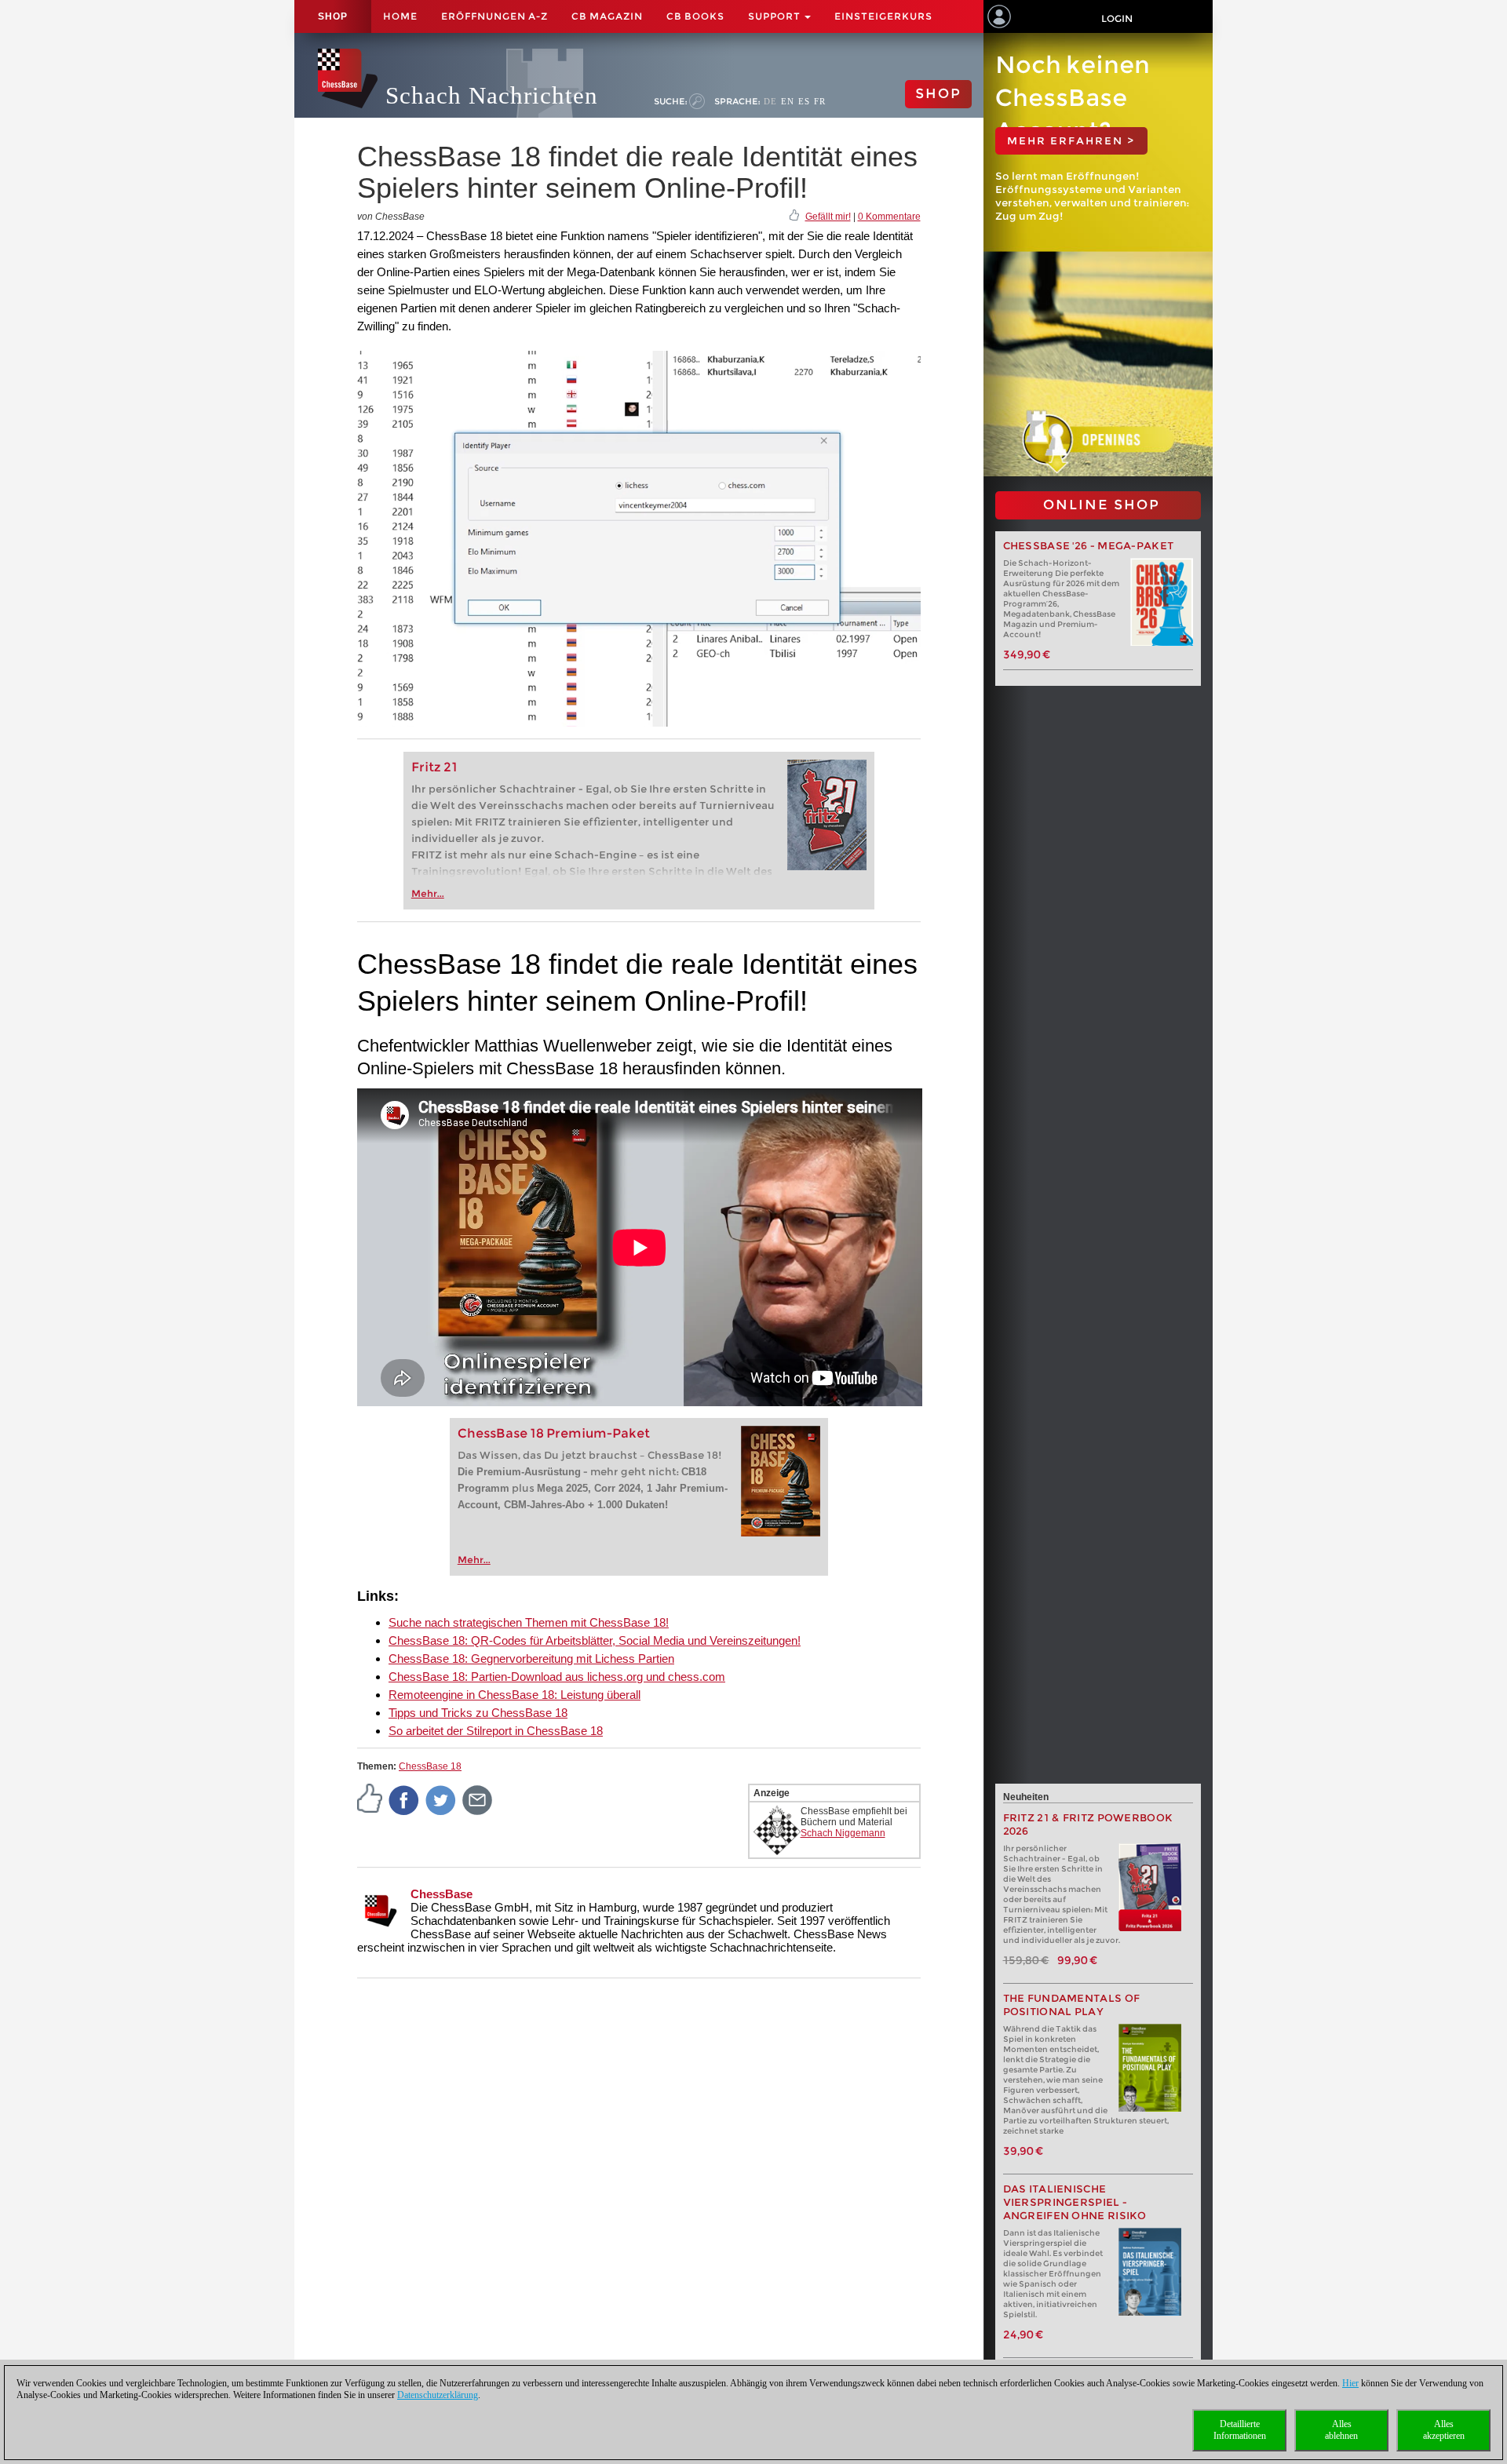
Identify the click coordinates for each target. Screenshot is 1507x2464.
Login (1117, 18)
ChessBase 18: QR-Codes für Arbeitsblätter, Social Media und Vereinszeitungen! (595, 1640)
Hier (1350, 2383)
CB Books (695, 16)
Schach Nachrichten (492, 95)
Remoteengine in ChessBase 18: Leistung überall (514, 1695)
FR (820, 101)
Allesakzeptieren (1444, 2430)
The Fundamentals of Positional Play (1072, 2005)
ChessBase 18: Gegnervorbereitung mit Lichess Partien (531, 1658)
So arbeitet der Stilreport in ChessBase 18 (496, 1731)
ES (804, 101)
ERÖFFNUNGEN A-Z (494, 16)
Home (400, 16)
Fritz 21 (434, 767)
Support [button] (775, 16)
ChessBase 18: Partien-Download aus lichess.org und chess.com (557, 1677)
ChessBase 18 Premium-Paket (554, 1433)
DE (770, 101)
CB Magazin (607, 16)
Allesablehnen (1341, 2430)
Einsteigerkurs (883, 16)
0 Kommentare (889, 217)
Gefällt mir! (828, 217)
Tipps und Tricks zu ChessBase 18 (478, 1713)
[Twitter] (441, 1799)
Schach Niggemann (843, 1833)
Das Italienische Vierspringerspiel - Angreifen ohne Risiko (1075, 2202)
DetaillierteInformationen (1240, 2430)
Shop (333, 16)
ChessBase (442, 1894)
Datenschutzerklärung (438, 2395)
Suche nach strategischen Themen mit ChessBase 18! (529, 1622)
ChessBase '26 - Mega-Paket (1089, 546)
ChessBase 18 (430, 1766)
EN (788, 101)
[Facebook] (404, 1799)
